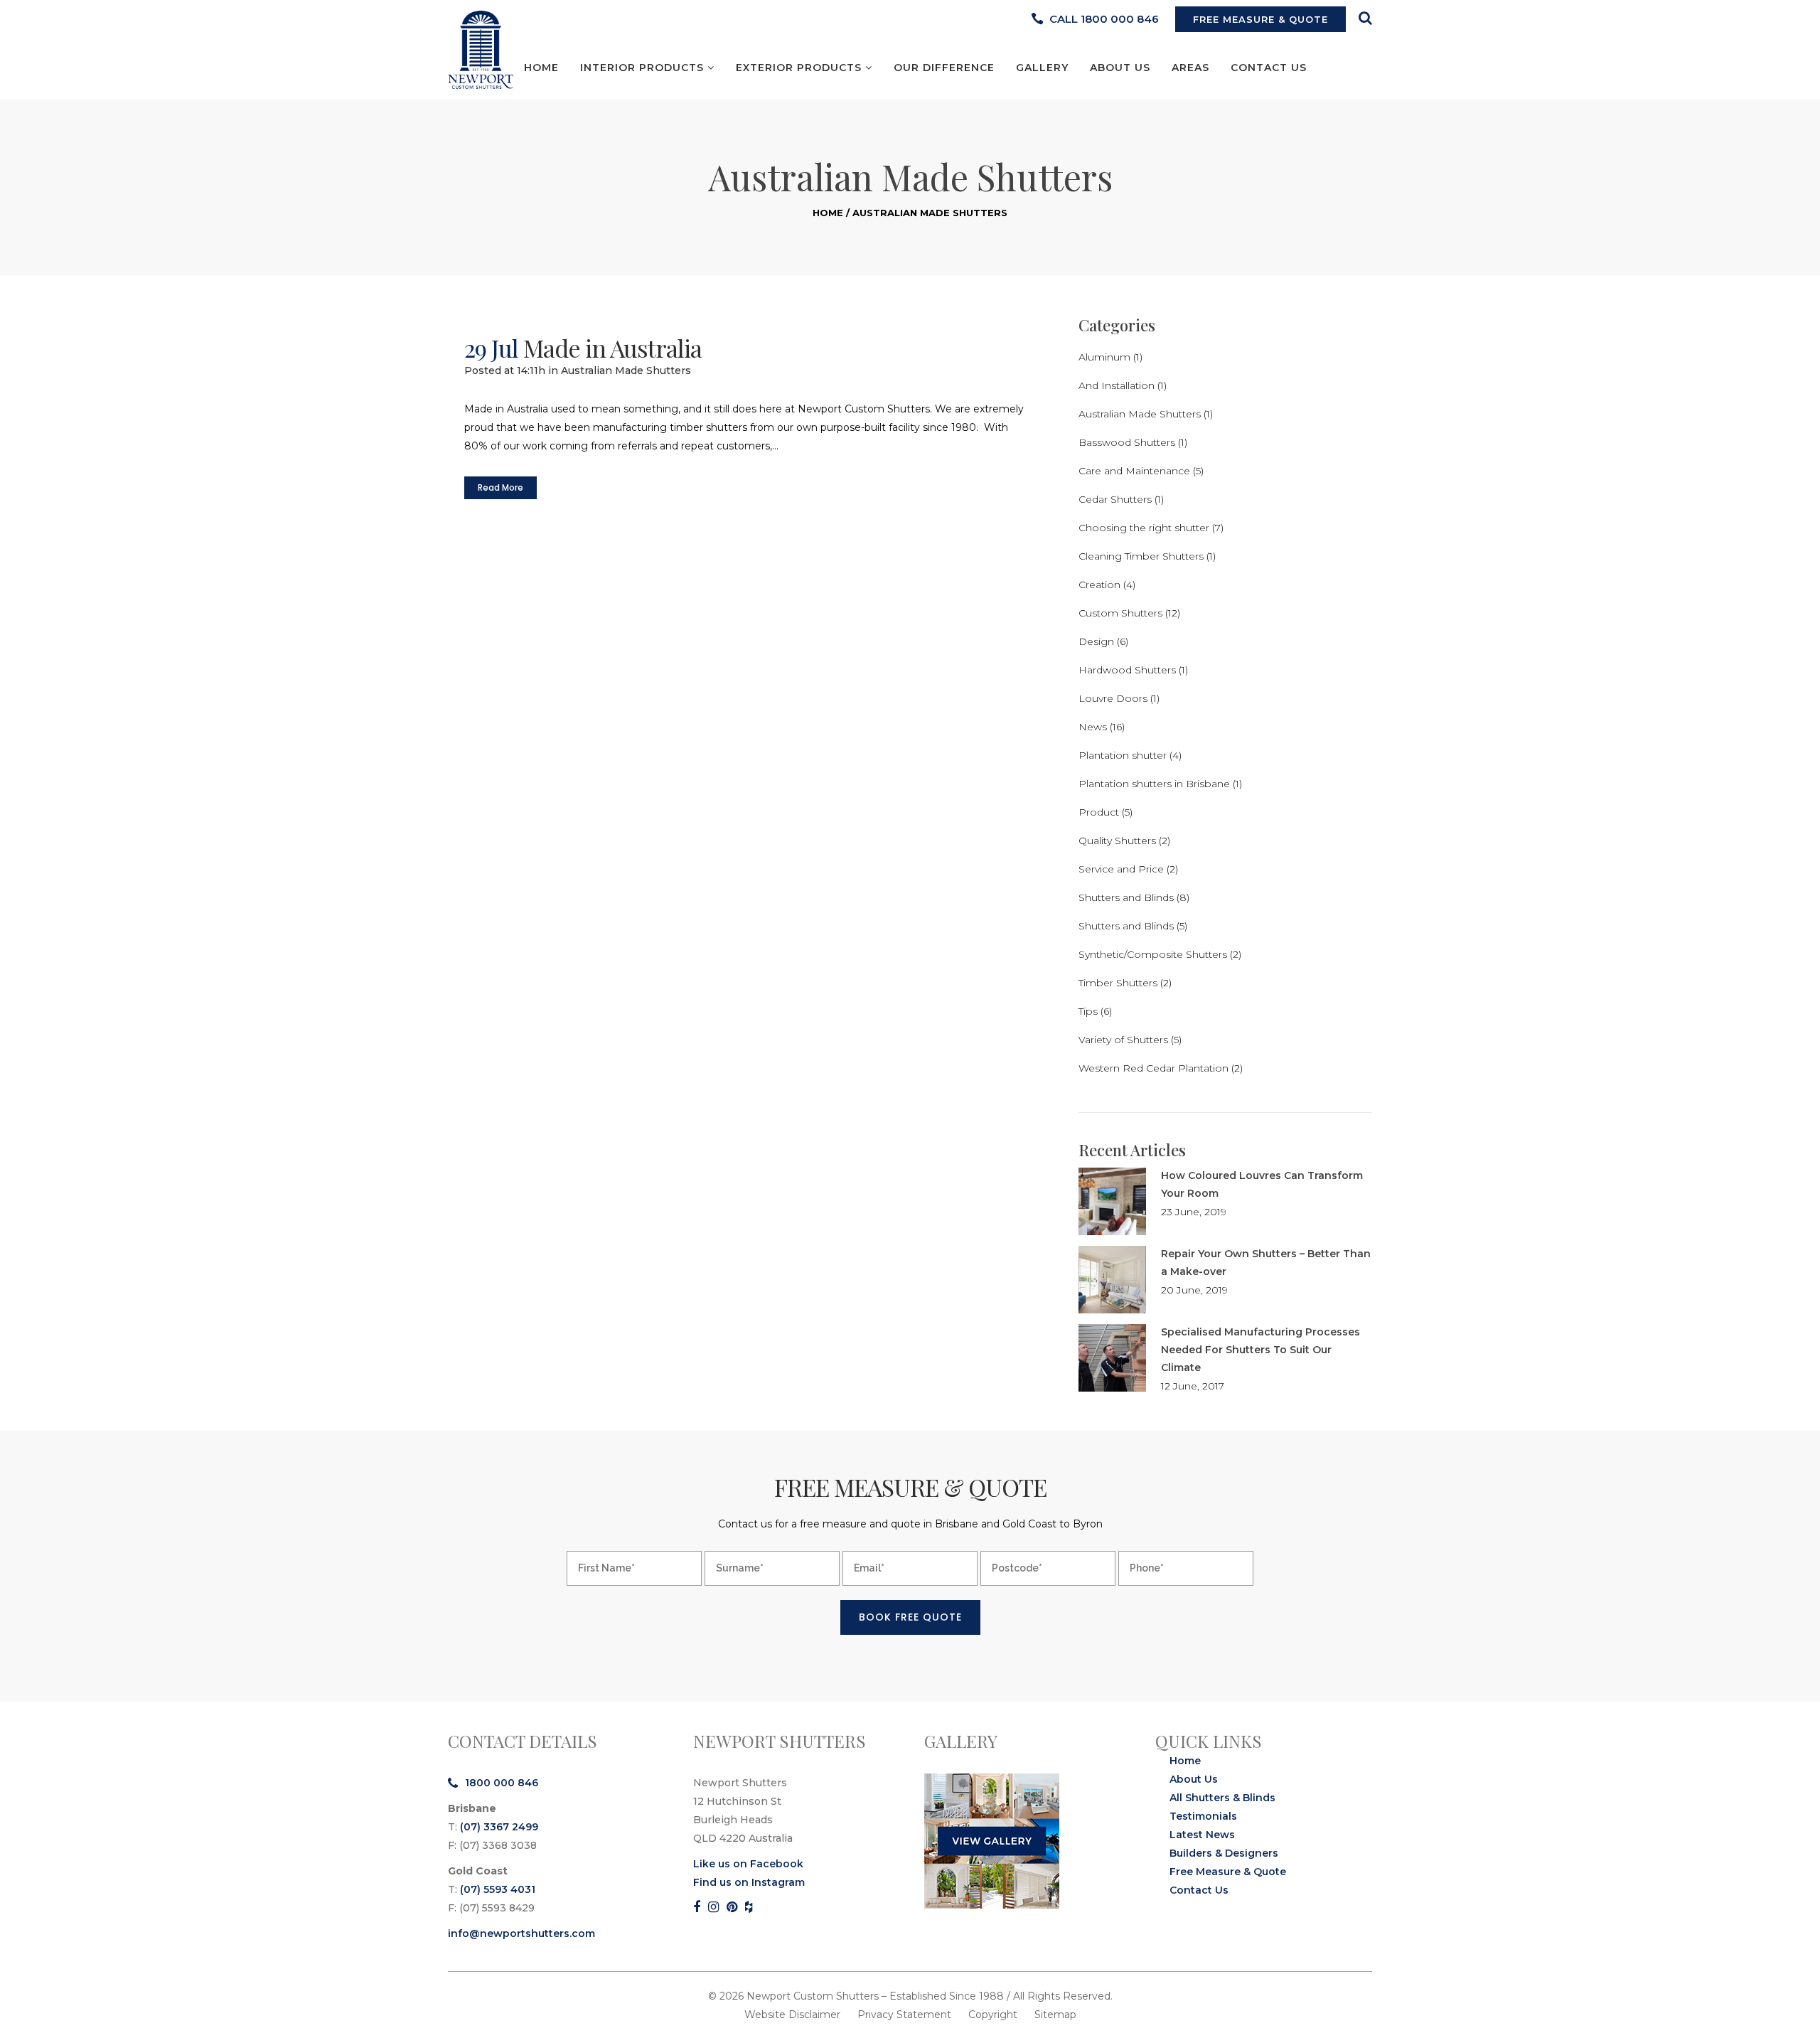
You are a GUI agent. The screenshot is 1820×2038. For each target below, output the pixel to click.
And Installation (1117, 385)
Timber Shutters (1118, 983)
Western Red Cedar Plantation (1153, 1068)
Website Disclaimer (792, 2015)
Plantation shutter (1123, 755)
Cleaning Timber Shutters (1141, 556)
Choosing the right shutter (1144, 528)
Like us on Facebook (748, 1864)
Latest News (1202, 1835)
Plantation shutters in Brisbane (1154, 784)
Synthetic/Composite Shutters (1153, 954)
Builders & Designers (1224, 1853)
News (1093, 727)
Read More (500, 487)
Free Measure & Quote (1228, 1872)
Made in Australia (612, 348)
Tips (1088, 1011)
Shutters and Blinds (1126, 897)
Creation (1099, 585)
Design (1096, 641)
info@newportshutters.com (521, 1933)
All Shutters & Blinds (1222, 1798)
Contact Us (1199, 1890)
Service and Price (1121, 869)
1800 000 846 (502, 1783)
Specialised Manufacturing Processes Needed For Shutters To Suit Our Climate (1260, 1350)
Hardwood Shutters (1127, 670)
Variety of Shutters (1123, 1040)
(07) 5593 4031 (498, 1889)
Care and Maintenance (1134, 471)
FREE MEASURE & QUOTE (1260, 19)
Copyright (993, 2015)
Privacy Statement (904, 2015)
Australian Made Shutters (626, 370)
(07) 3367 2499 (499, 1827)
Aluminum (1104, 357)
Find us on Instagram (749, 1882)
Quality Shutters (1117, 841)
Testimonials (1203, 1816)
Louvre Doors (1113, 698)
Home (828, 213)
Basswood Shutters (1127, 442)
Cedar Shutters (1115, 499)
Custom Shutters (1120, 613)
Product (1099, 812)
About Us (1194, 1779)
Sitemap (1055, 2015)
